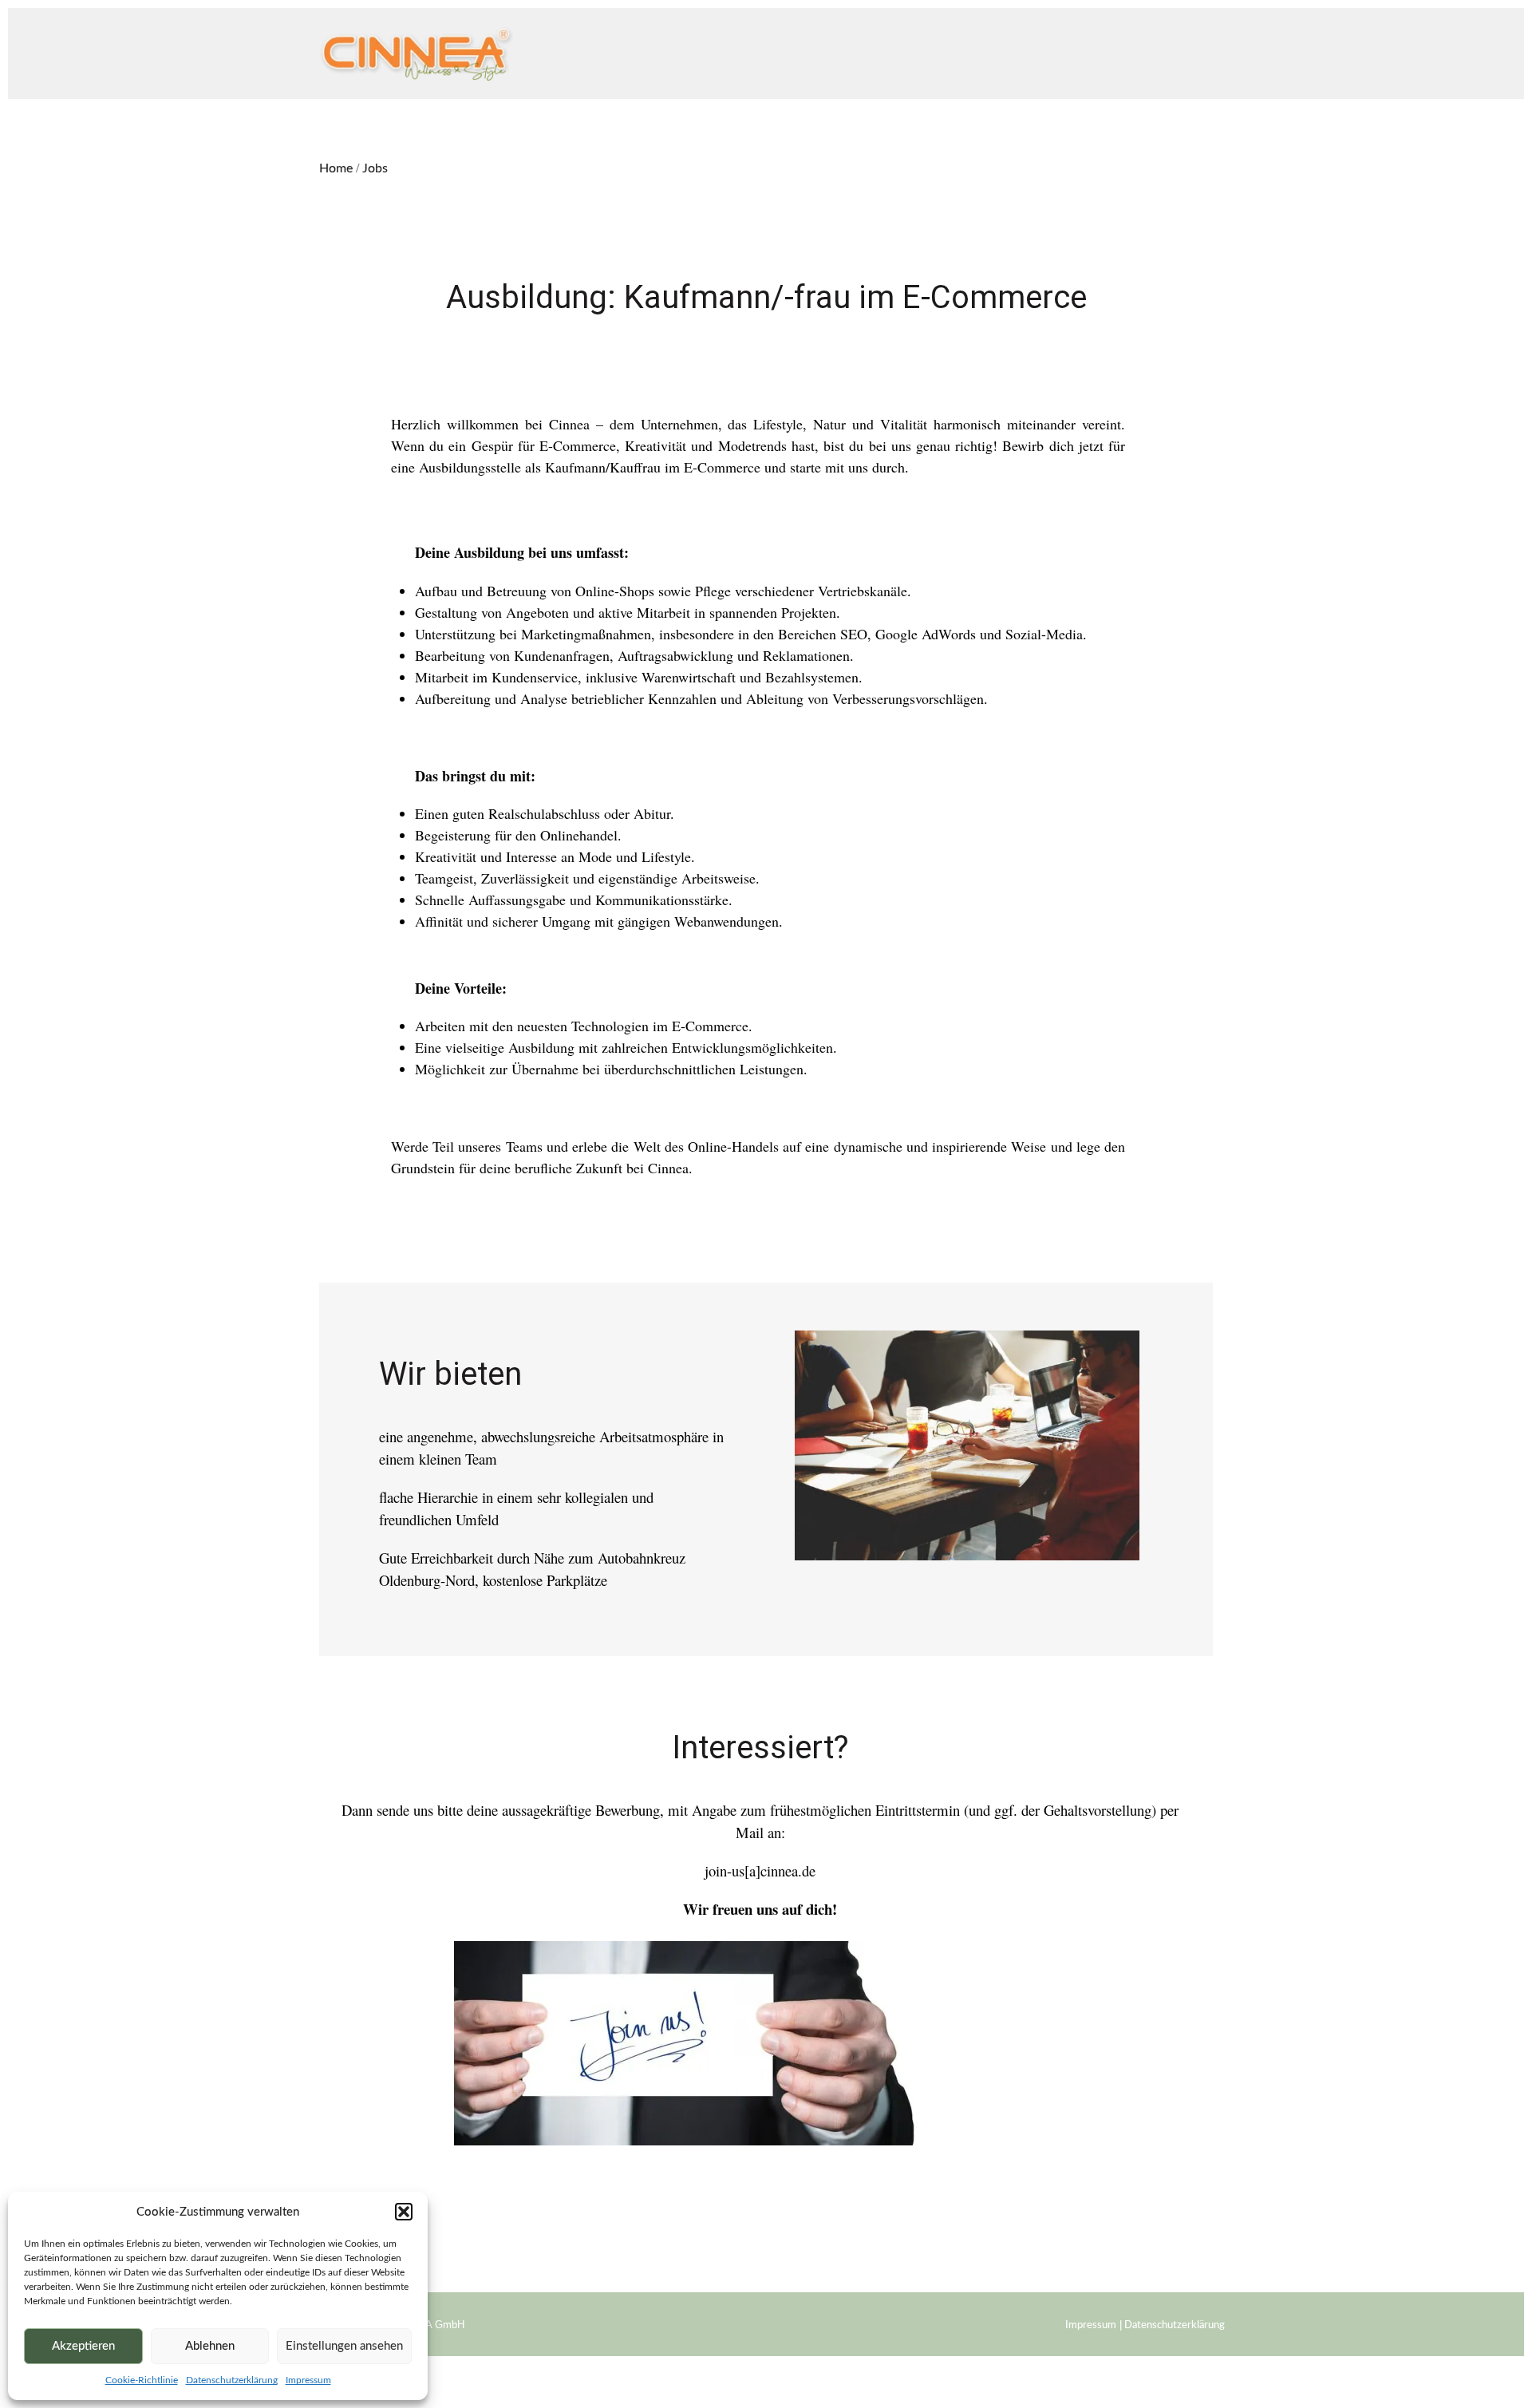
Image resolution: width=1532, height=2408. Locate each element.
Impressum (308, 2380)
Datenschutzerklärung (232, 2380)
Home (336, 168)
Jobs (375, 168)
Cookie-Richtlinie (142, 2380)
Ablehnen (210, 2346)
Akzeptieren (83, 2346)
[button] (404, 2212)
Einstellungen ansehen (344, 2346)
